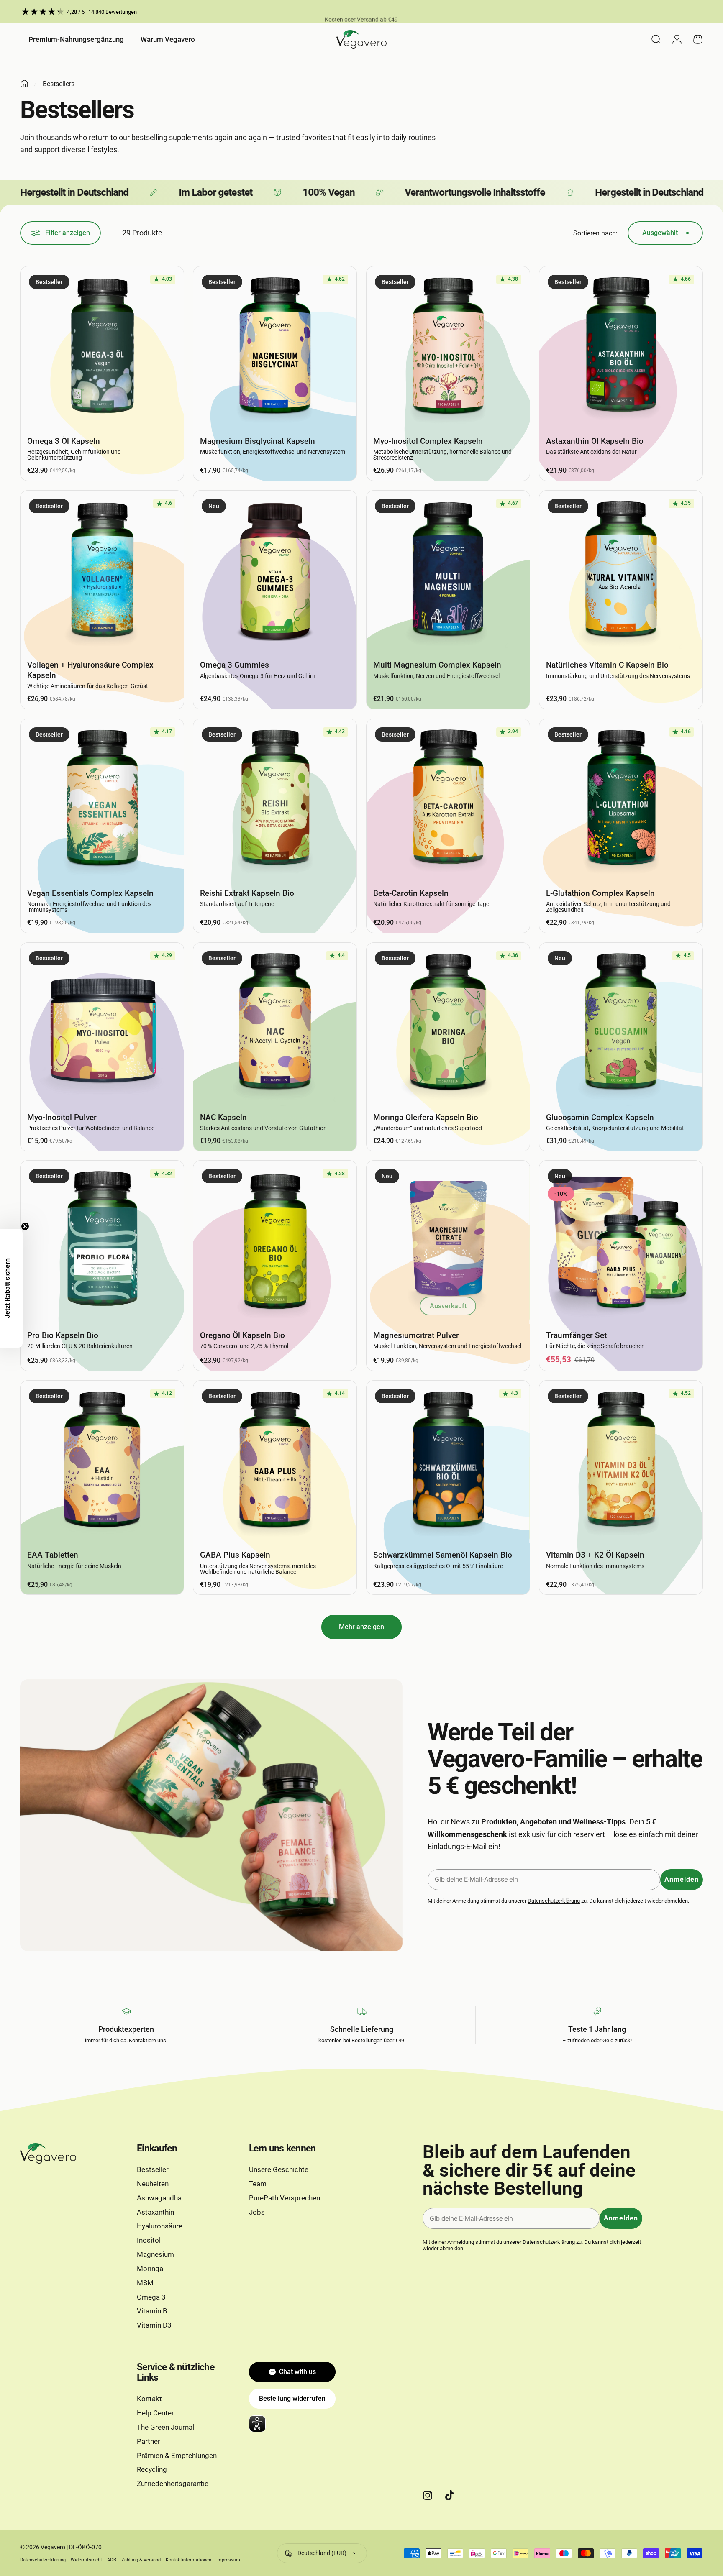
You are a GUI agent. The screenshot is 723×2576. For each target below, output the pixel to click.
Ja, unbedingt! (361, 1303)
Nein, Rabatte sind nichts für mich (361, 1329)
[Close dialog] (457, 1205)
